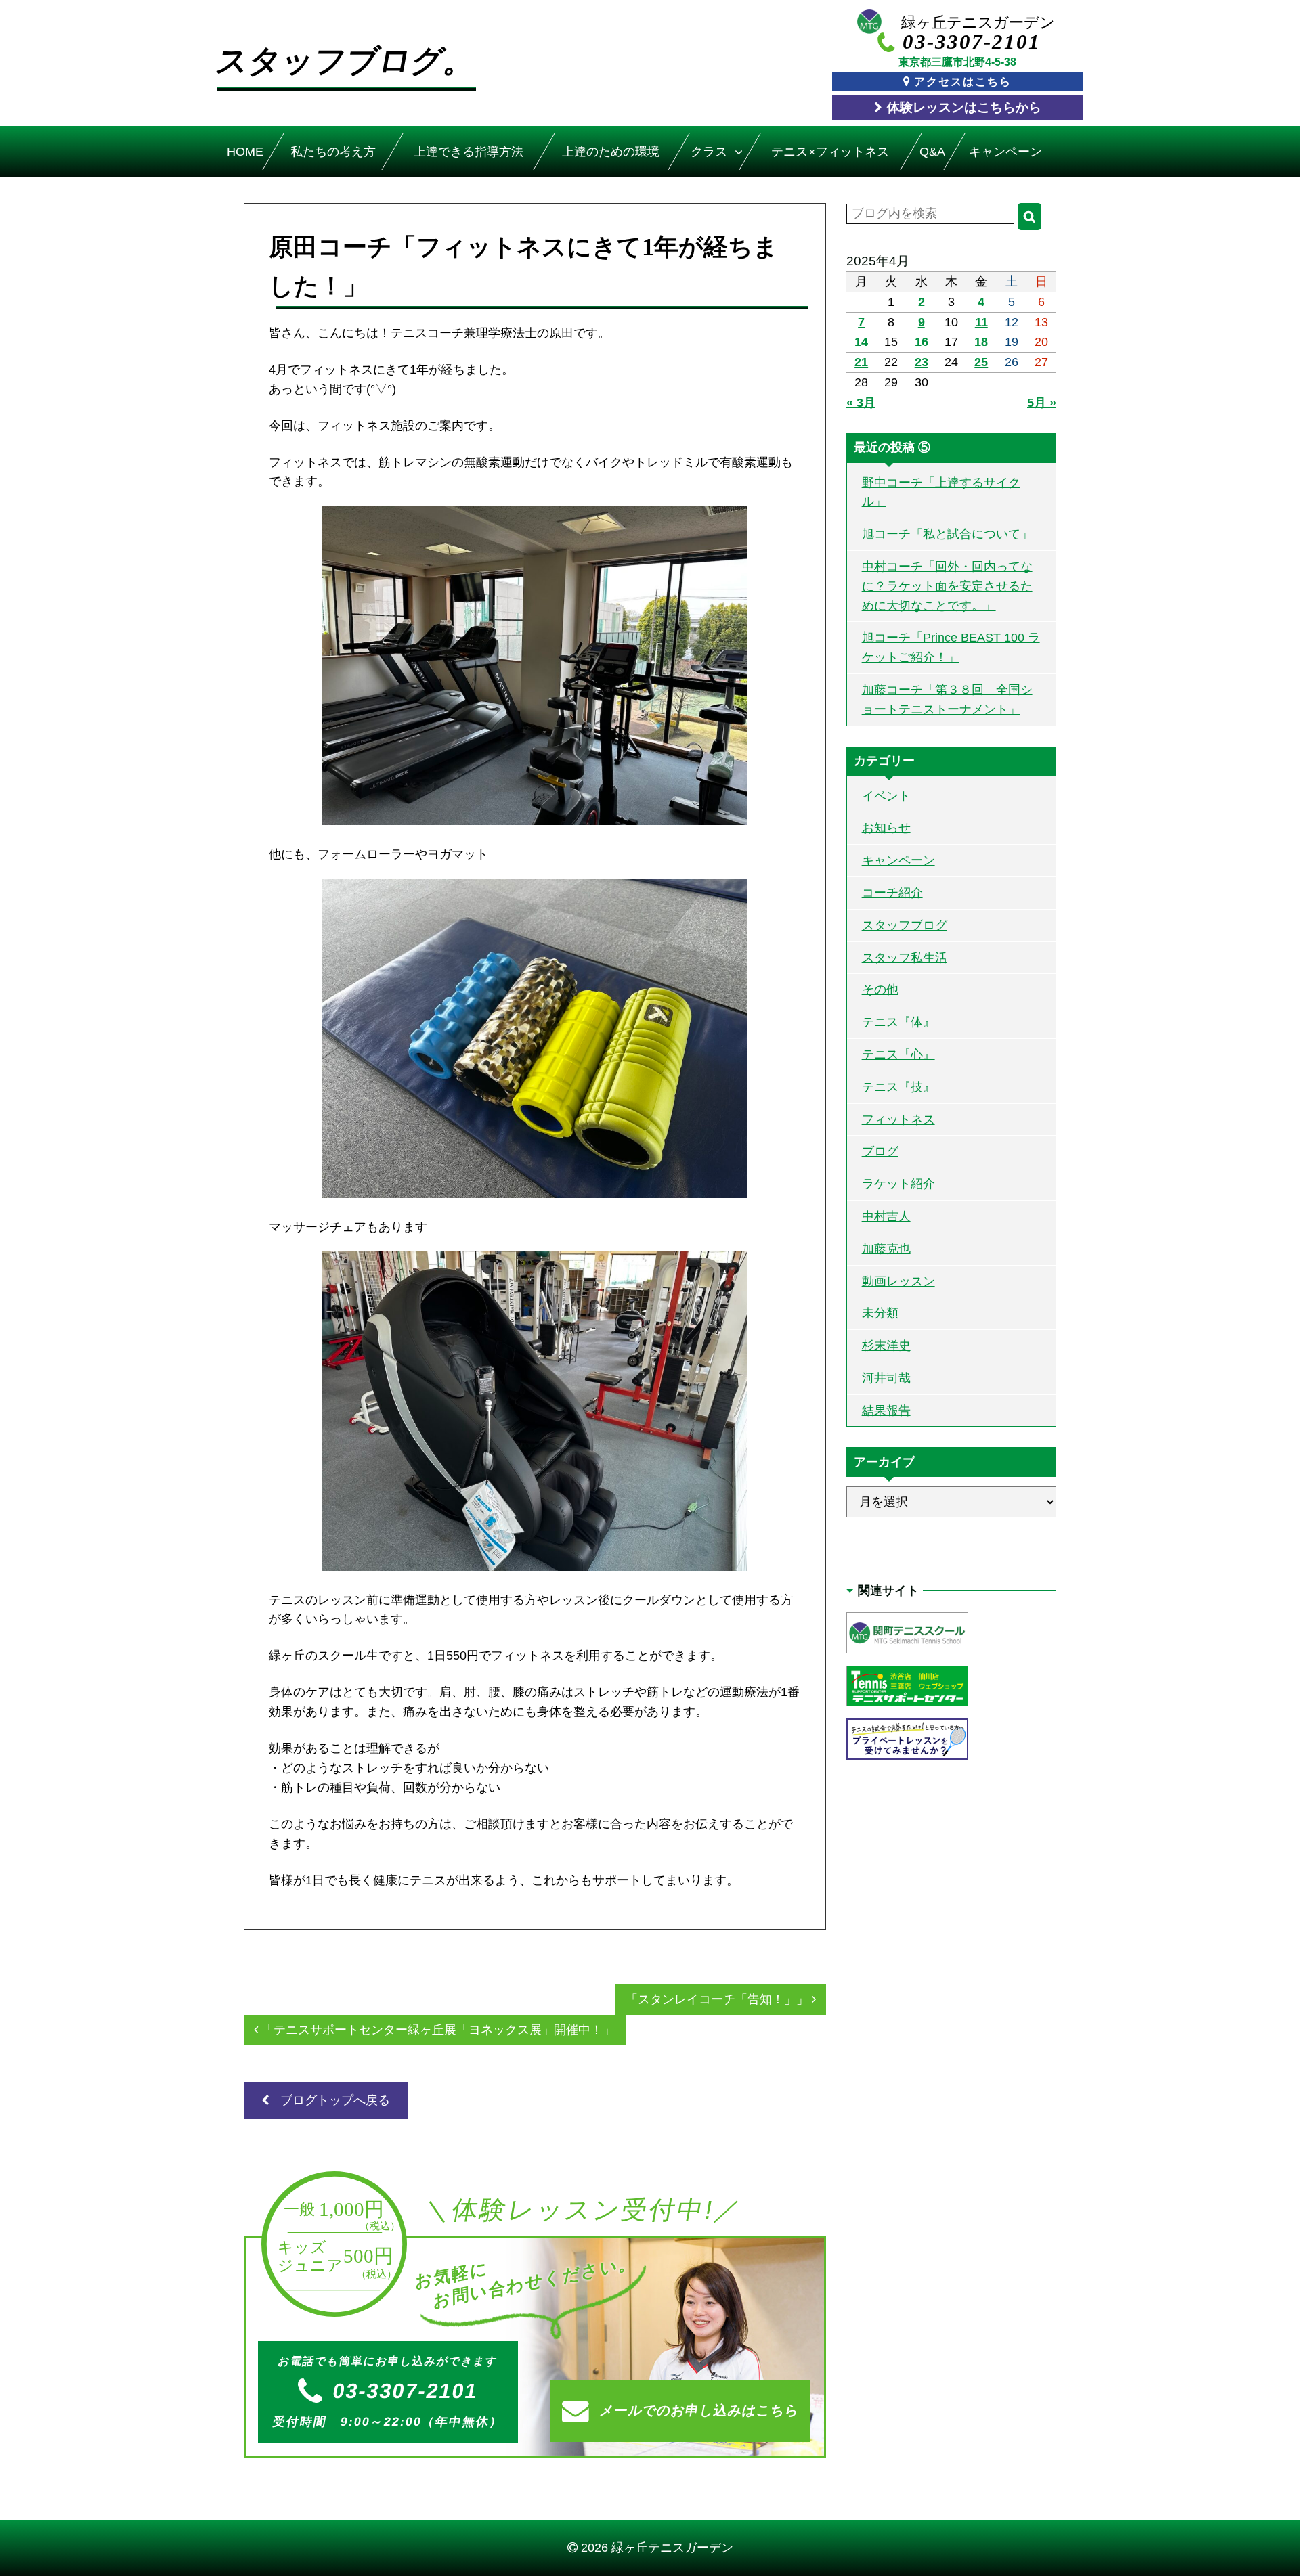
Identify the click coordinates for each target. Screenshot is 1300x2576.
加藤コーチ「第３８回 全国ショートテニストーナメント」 (947, 699)
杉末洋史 (886, 1346)
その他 (880, 990)
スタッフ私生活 (905, 958)
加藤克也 (886, 1249)
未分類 (880, 1313)
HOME (245, 152)
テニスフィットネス (830, 152)
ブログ (880, 1151)
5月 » (1042, 403)
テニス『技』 (898, 1087)
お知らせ (886, 828)
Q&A (932, 152)
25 (981, 362)
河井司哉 (886, 1378)
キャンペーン (1006, 152)
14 (861, 342)
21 (861, 362)
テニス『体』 (898, 1022)
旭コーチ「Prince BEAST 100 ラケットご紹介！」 (951, 647)
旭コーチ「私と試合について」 (947, 534)
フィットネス (898, 1119)
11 (981, 322)
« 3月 (861, 403)
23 (922, 362)
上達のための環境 (611, 152)
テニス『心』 (898, 1054)
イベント (886, 796)
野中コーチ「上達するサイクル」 (941, 492)
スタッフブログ (905, 925)
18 (981, 342)
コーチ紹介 (892, 893)
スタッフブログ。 (346, 61)
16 (922, 342)
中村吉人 (886, 1216)
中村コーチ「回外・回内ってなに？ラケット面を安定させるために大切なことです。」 (947, 586)
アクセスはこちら (963, 81)
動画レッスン (898, 1281)
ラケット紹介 (898, 1184)
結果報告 (886, 1411)
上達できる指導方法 (468, 152)
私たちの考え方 (333, 152)
